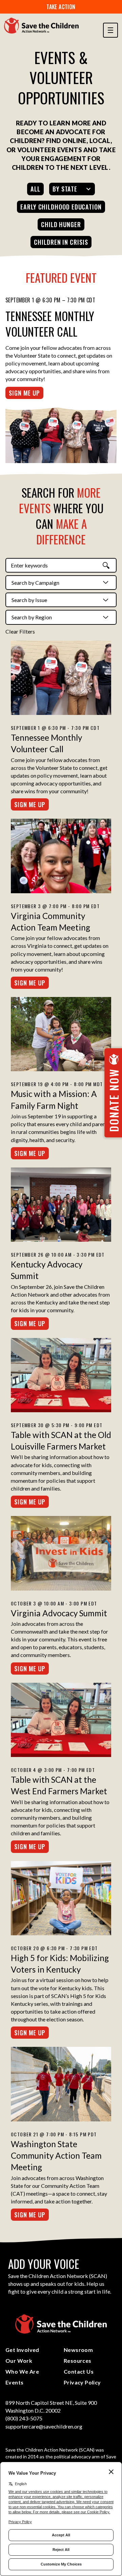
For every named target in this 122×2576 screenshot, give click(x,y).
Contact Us (79, 2371)
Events (14, 2382)
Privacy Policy (82, 2382)
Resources (78, 2361)
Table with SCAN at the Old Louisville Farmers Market (61, 1441)
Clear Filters (20, 631)
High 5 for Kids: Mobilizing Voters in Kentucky (60, 1964)
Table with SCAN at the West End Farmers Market (59, 1785)
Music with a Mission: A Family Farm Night (54, 1100)
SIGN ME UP (24, 393)
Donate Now (114, 1100)
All (35, 189)
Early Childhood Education (61, 207)
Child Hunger (61, 224)
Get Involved (22, 2350)
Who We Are (22, 2371)
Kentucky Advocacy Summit (47, 1270)
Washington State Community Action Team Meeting (56, 2156)
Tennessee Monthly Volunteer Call (50, 324)
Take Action (61, 7)
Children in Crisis (61, 242)
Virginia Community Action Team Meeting (50, 922)
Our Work (19, 2361)
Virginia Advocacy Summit (59, 1613)
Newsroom (78, 2350)
